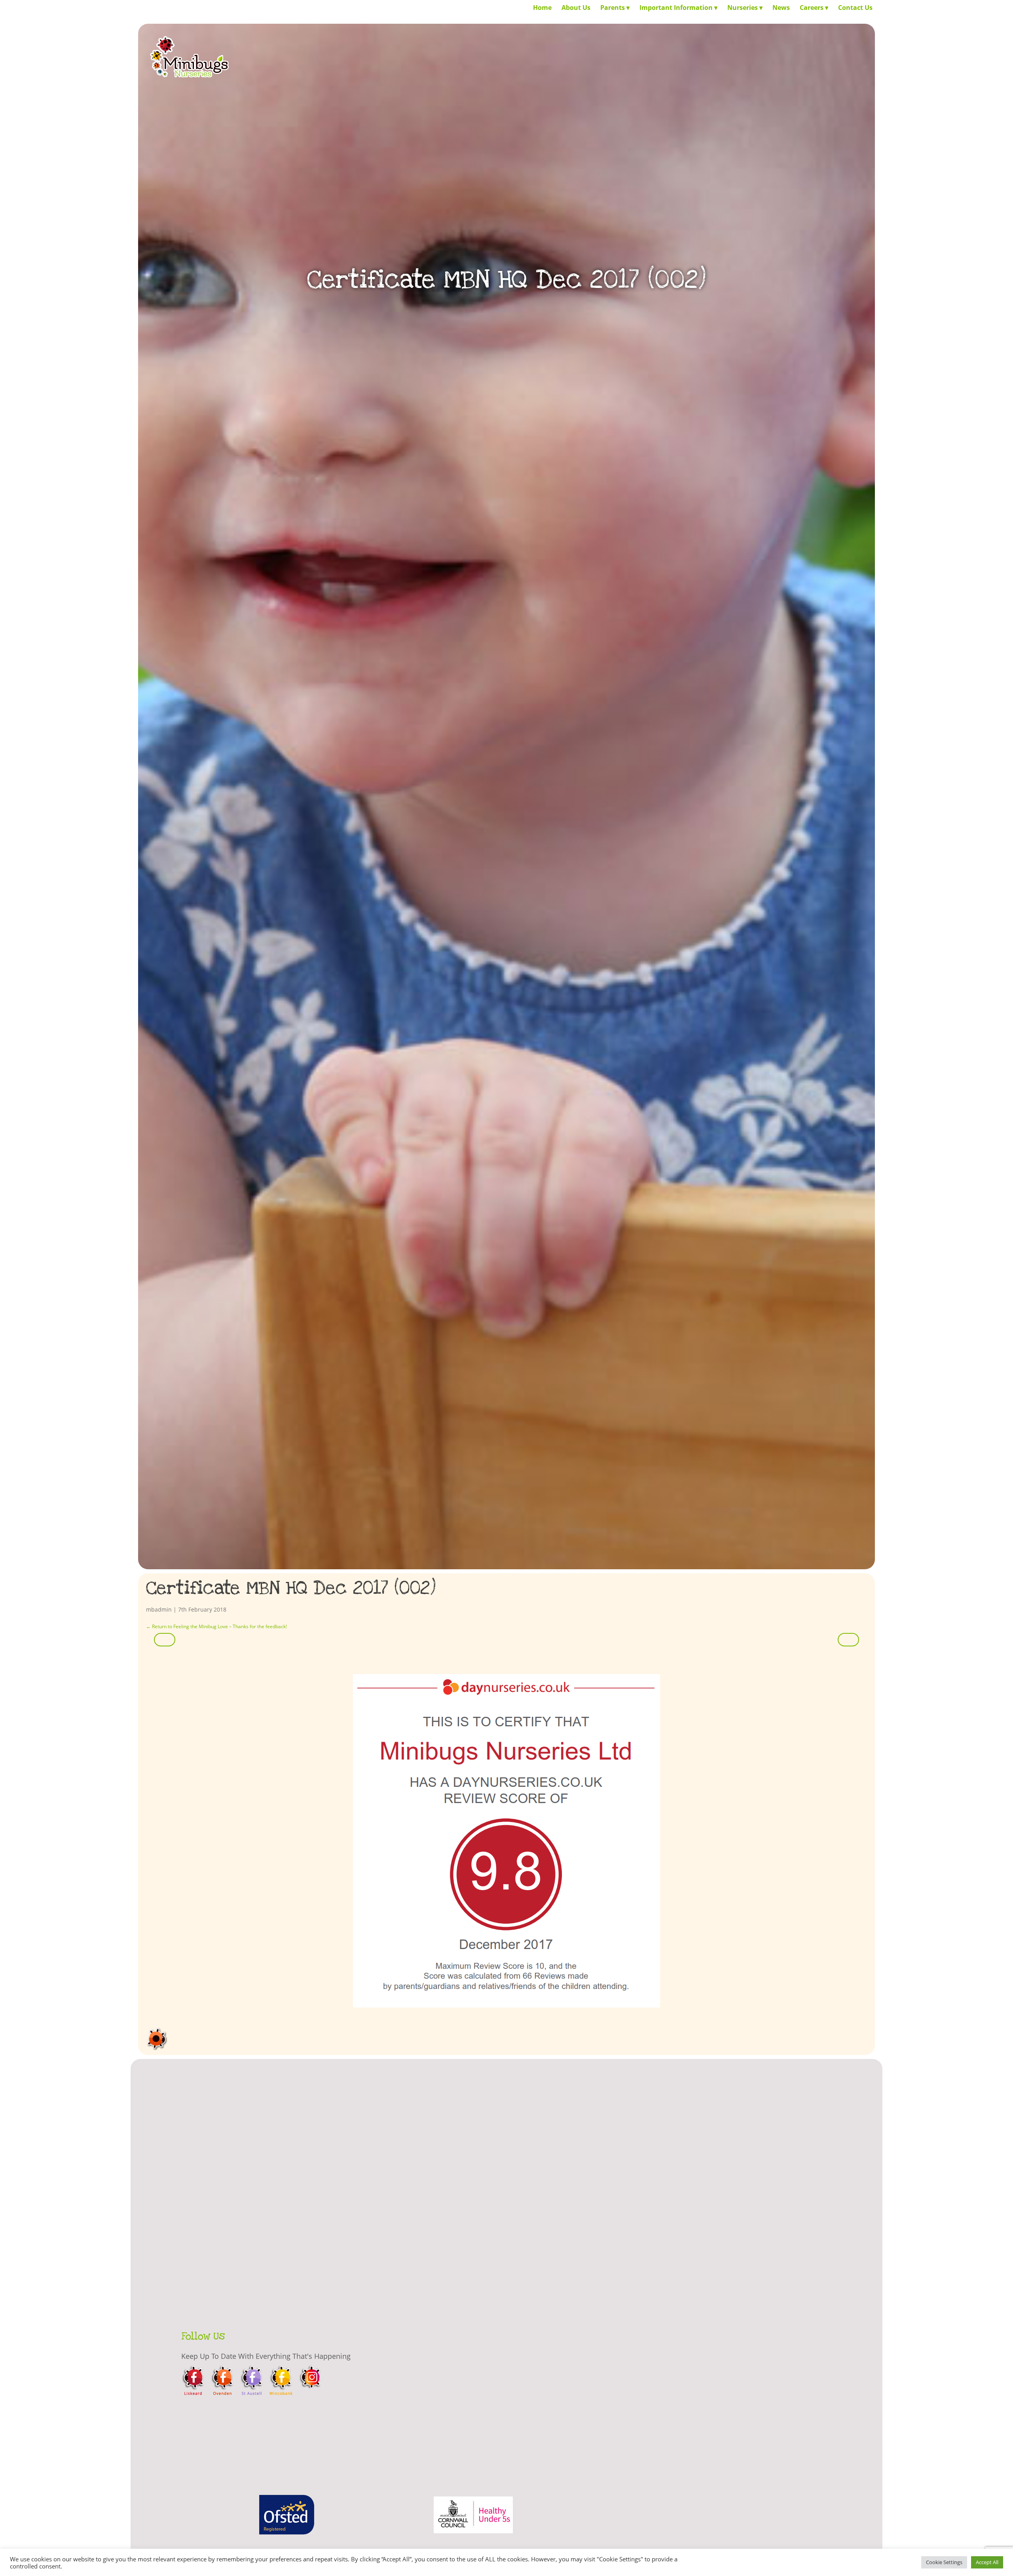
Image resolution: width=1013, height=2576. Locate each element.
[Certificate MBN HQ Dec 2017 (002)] (506, 1841)
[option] (286, 2521)
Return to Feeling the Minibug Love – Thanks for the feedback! (216, 1626)
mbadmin (159, 1609)
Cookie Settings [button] (944, 2562)
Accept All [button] (987, 2562)
